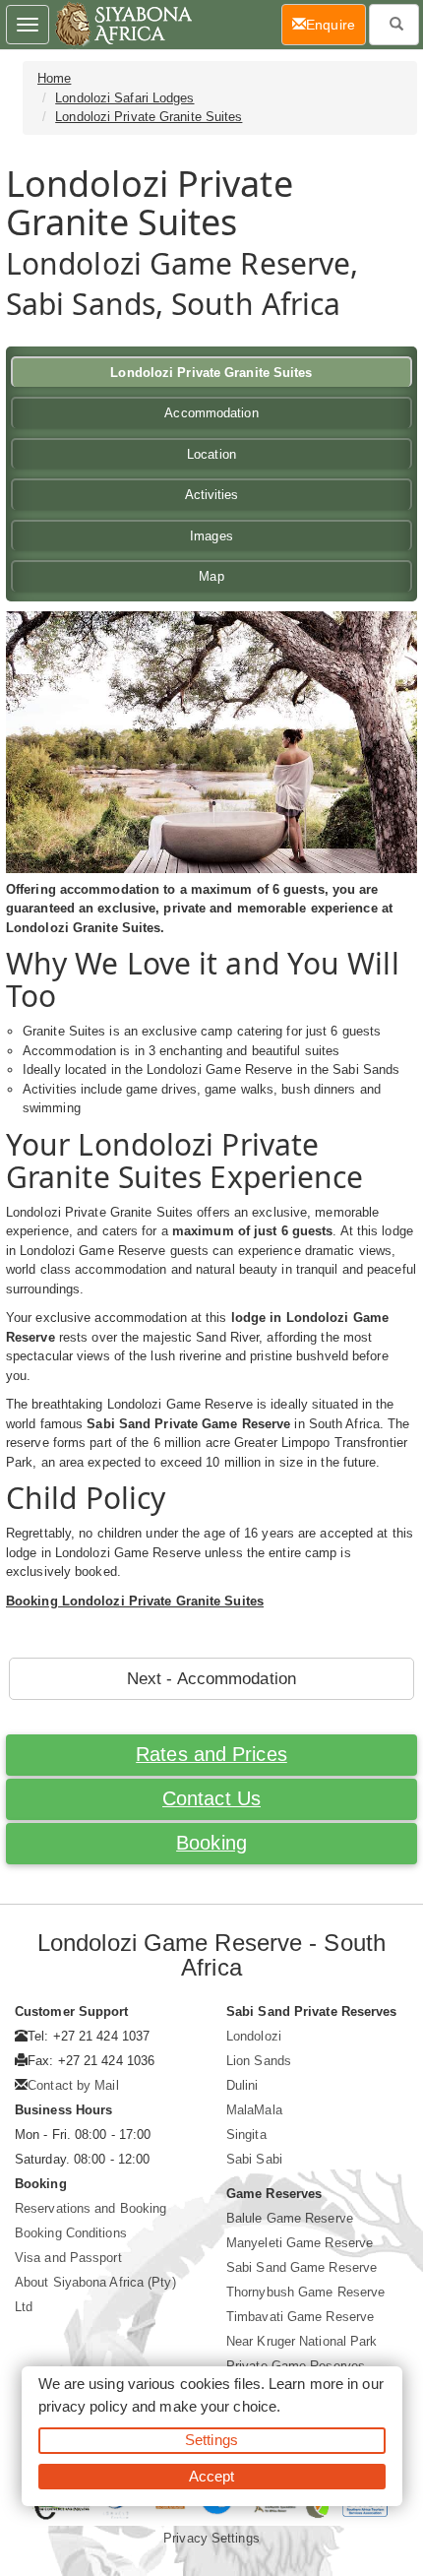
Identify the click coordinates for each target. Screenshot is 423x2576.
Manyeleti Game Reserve (300, 2243)
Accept (212, 2476)
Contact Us (211, 1798)
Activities (212, 495)
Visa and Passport (68, 2258)
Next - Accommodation (211, 1679)
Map (211, 576)
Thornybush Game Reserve (305, 2292)
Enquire (336, 24)
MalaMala (254, 2110)
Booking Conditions (71, 2233)
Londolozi (254, 2036)
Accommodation (211, 413)
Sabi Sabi (254, 2159)
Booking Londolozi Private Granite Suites (135, 1601)
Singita (246, 2135)
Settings (211, 2440)
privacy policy (83, 2406)
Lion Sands (259, 2061)
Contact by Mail (73, 2085)
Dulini (242, 2085)
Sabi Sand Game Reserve (302, 2267)
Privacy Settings (211, 2538)
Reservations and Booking (91, 2208)
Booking (211, 1843)
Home (54, 78)
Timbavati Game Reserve (300, 2317)
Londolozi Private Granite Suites (149, 117)
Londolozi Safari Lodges (124, 98)
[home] (122, 25)
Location (211, 454)
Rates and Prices (211, 1754)
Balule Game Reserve (290, 2218)
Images (211, 536)
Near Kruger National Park (302, 2341)
